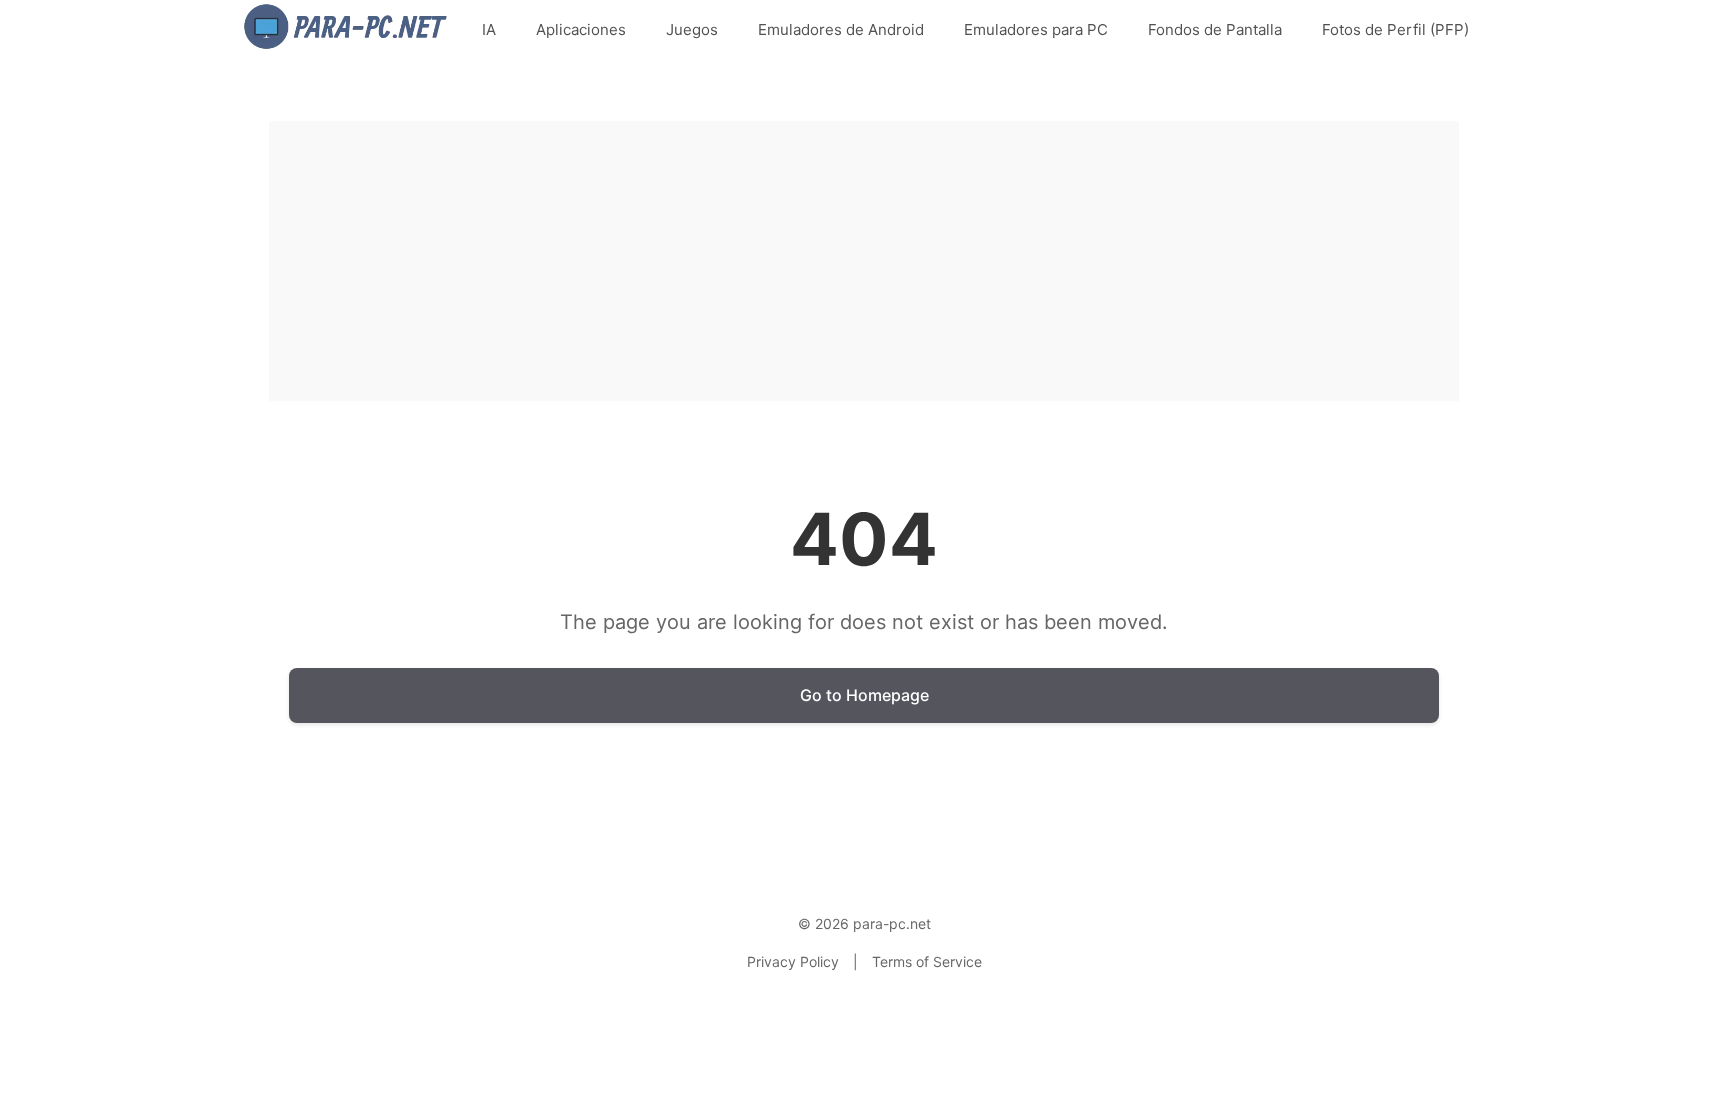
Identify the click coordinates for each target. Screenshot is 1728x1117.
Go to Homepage (864, 695)
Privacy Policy (793, 961)
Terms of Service (927, 961)
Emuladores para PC (1036, 29)
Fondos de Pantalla (1215, 29)
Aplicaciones (581, 29)
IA (489, 29)
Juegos (692, 29)
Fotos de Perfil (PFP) (1395, 29)
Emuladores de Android (841, 29)
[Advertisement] (864, 261)
